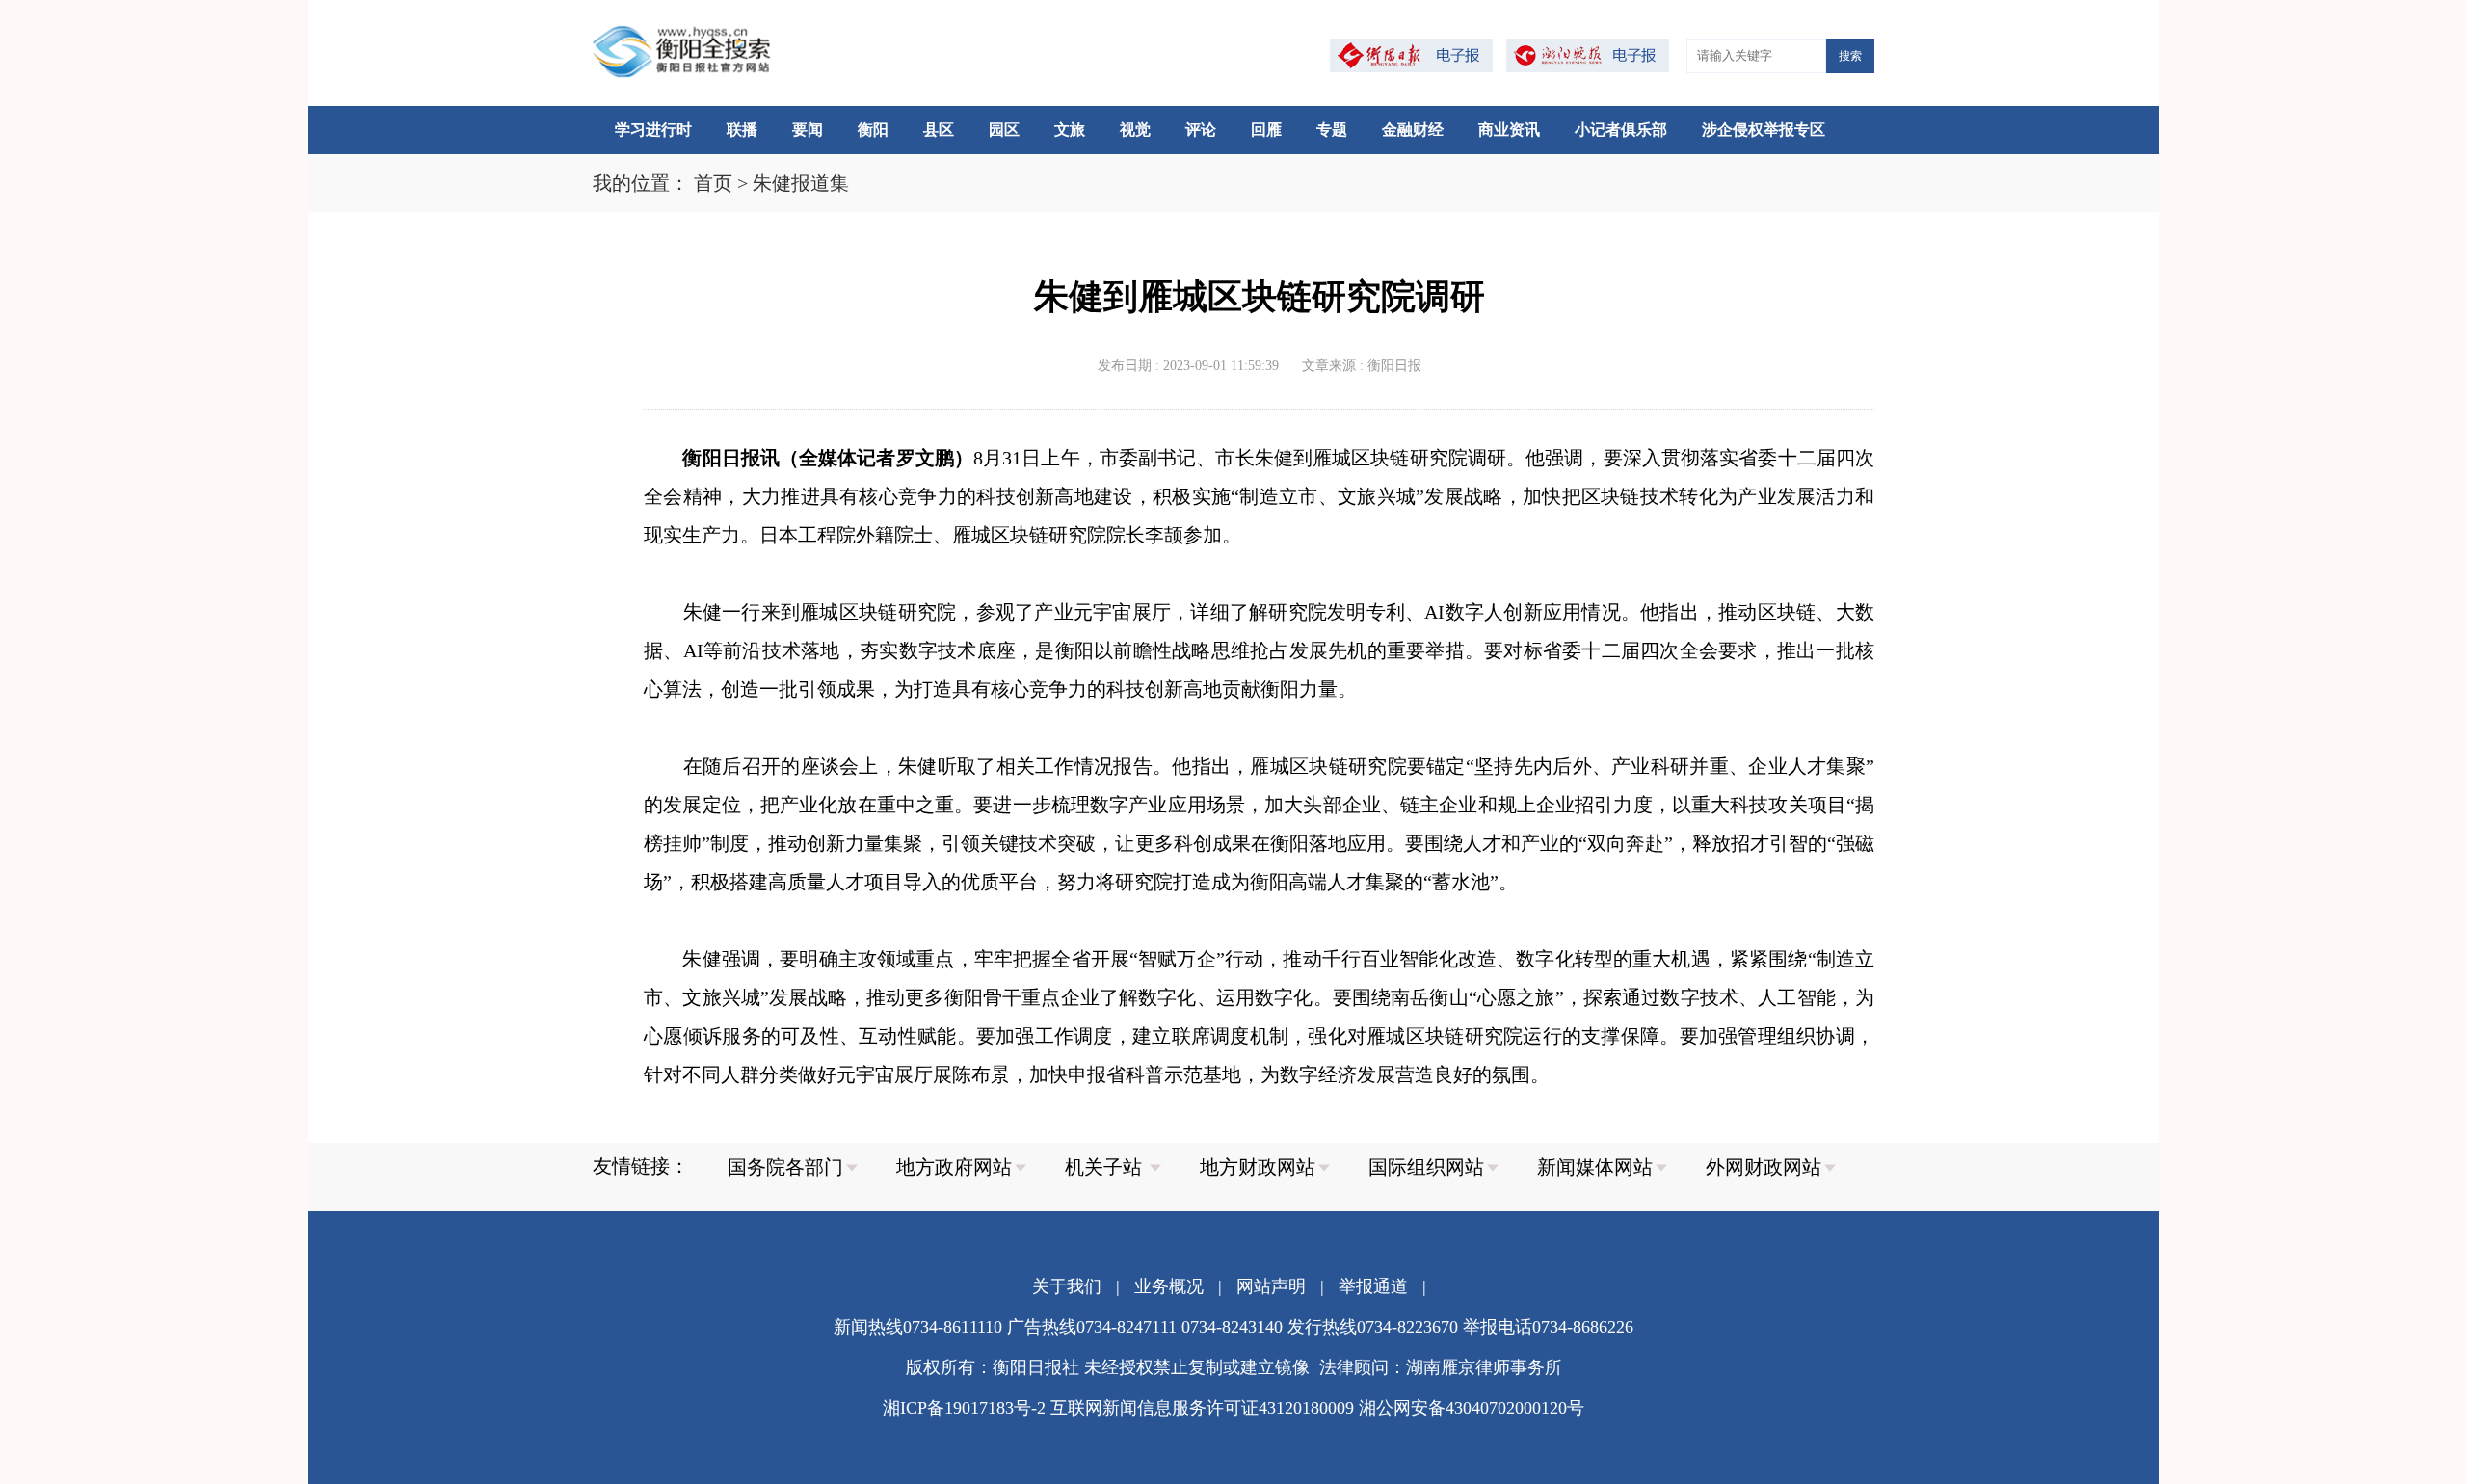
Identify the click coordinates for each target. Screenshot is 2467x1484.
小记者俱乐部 (1621, 130)
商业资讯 (1509, 130)
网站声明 (1271, 1286)
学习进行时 (653, 130)
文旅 (1070, 130)
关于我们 (1067, 1286)
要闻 (808, 130)
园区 (1004, 130)
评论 (1201, 130)
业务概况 (1169, 1286)
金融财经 (1413, 130)
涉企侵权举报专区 (1764, 130)
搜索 (1850, 56)
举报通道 (1373, 1286)
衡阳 (873, 130)
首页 (713, 183)
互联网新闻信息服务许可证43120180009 (1202, 1408)
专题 (1332, 130)
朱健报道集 (801, 183)
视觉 (1135, 130)
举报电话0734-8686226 (1548, 1327)
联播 (742, 130)
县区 (939, 130)
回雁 (1266, 130)
